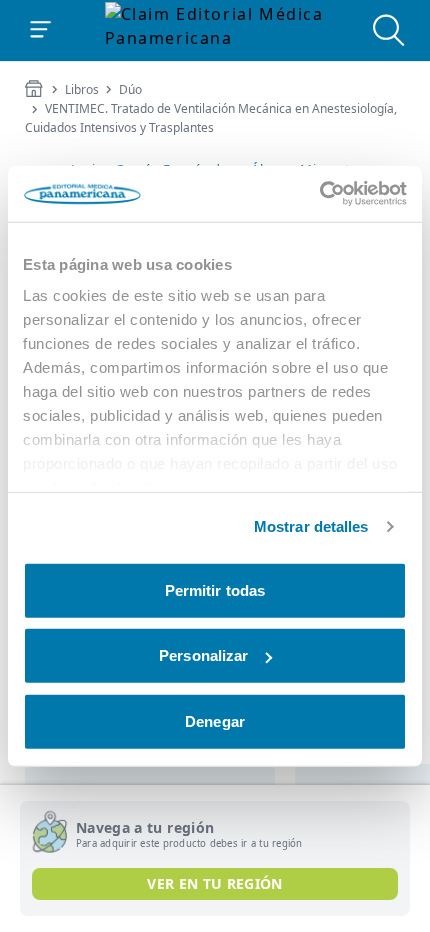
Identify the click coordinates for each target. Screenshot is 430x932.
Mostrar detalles (311, 526)
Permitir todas (215, 589)
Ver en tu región (215, 883)
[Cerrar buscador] (389, 30)
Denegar (215, 720)
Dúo (130, 90)
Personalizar (203, 655)
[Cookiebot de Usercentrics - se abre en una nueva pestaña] (319, 194)
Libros (82, 90)
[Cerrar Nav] (41, 30)
